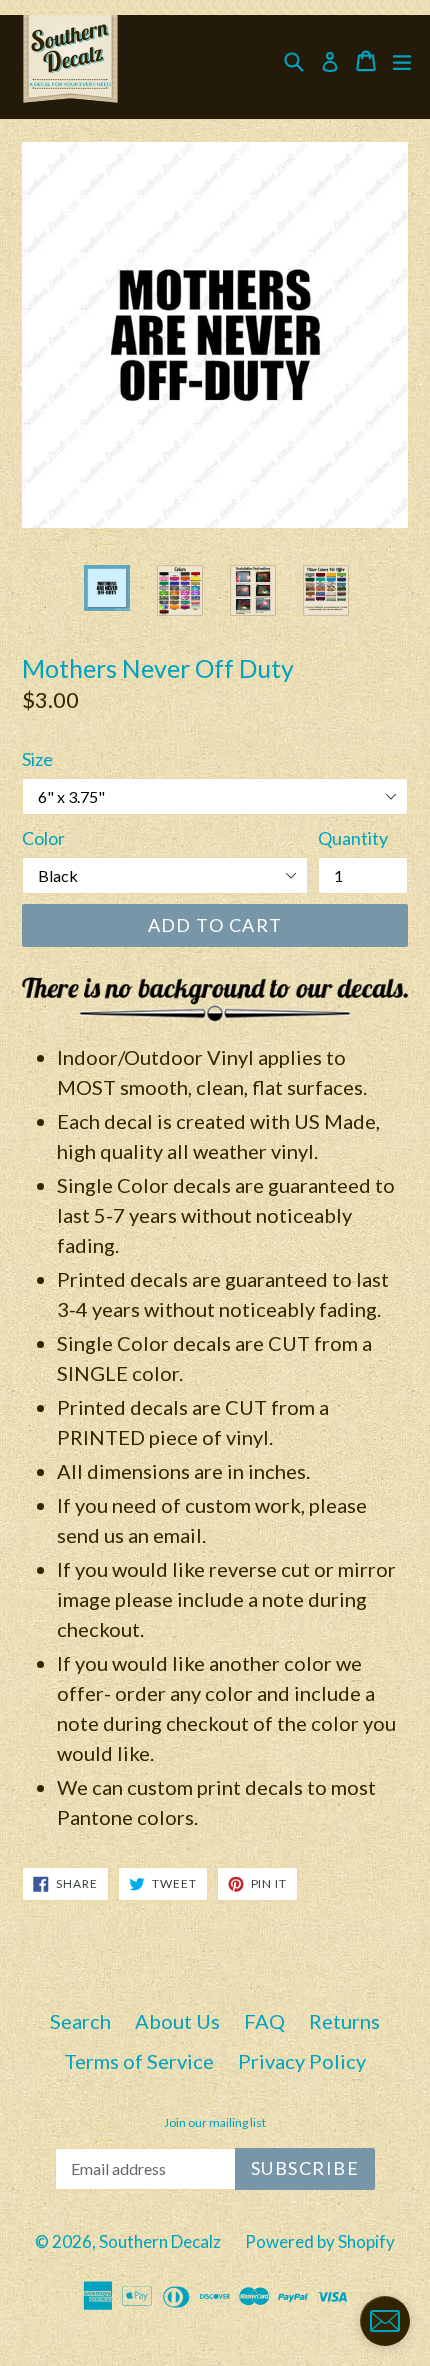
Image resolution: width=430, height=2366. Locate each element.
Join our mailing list (215, 2123)
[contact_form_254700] (385, 2321)
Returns (344, 2021)
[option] (106, 588)
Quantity (353, 838)
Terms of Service (139, 2061)
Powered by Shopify (320, 2241)
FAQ (264, 2021)
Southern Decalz (160, 2241)
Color (43, 838)
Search (80, 2021)
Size (37, 759)
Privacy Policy (302, 2061)
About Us (177, 2021)
